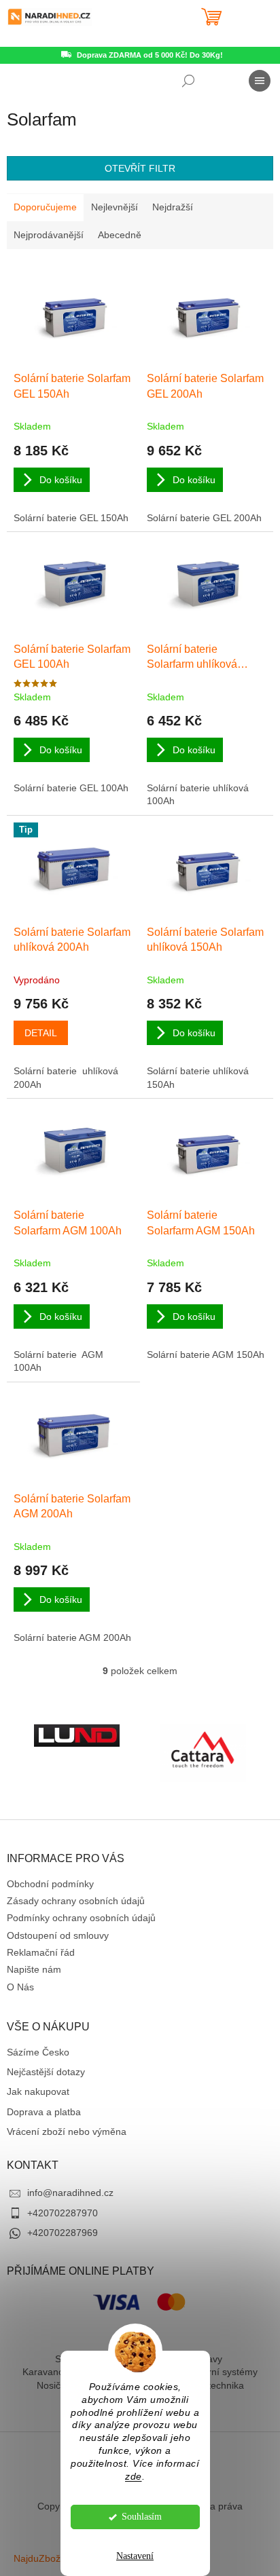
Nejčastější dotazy (46, 2072)
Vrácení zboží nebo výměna (67, 2132)
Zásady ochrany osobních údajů (76, 1901)
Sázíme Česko (38, 2052)
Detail (41, 1033)
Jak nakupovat (38, 2091)
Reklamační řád (41, 1952)
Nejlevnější (115, 207)
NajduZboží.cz (45, 2558)
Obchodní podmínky (50, 1884)
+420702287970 (63, 2213)
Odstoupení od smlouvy (58, 1935)
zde (134, 2477)
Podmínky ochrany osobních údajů (81, 1918)
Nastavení (135, 2556)
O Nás (20, 1987)
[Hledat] (188, 81)
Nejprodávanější (49, 235)
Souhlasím (142, 2517)
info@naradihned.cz (70, 2193)
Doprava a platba (44, 2112)
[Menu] (260, 81)
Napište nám (34, 1969)
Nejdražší (173, 207)
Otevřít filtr (140, 168)
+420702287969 (63, 2233)
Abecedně (120, 235)
